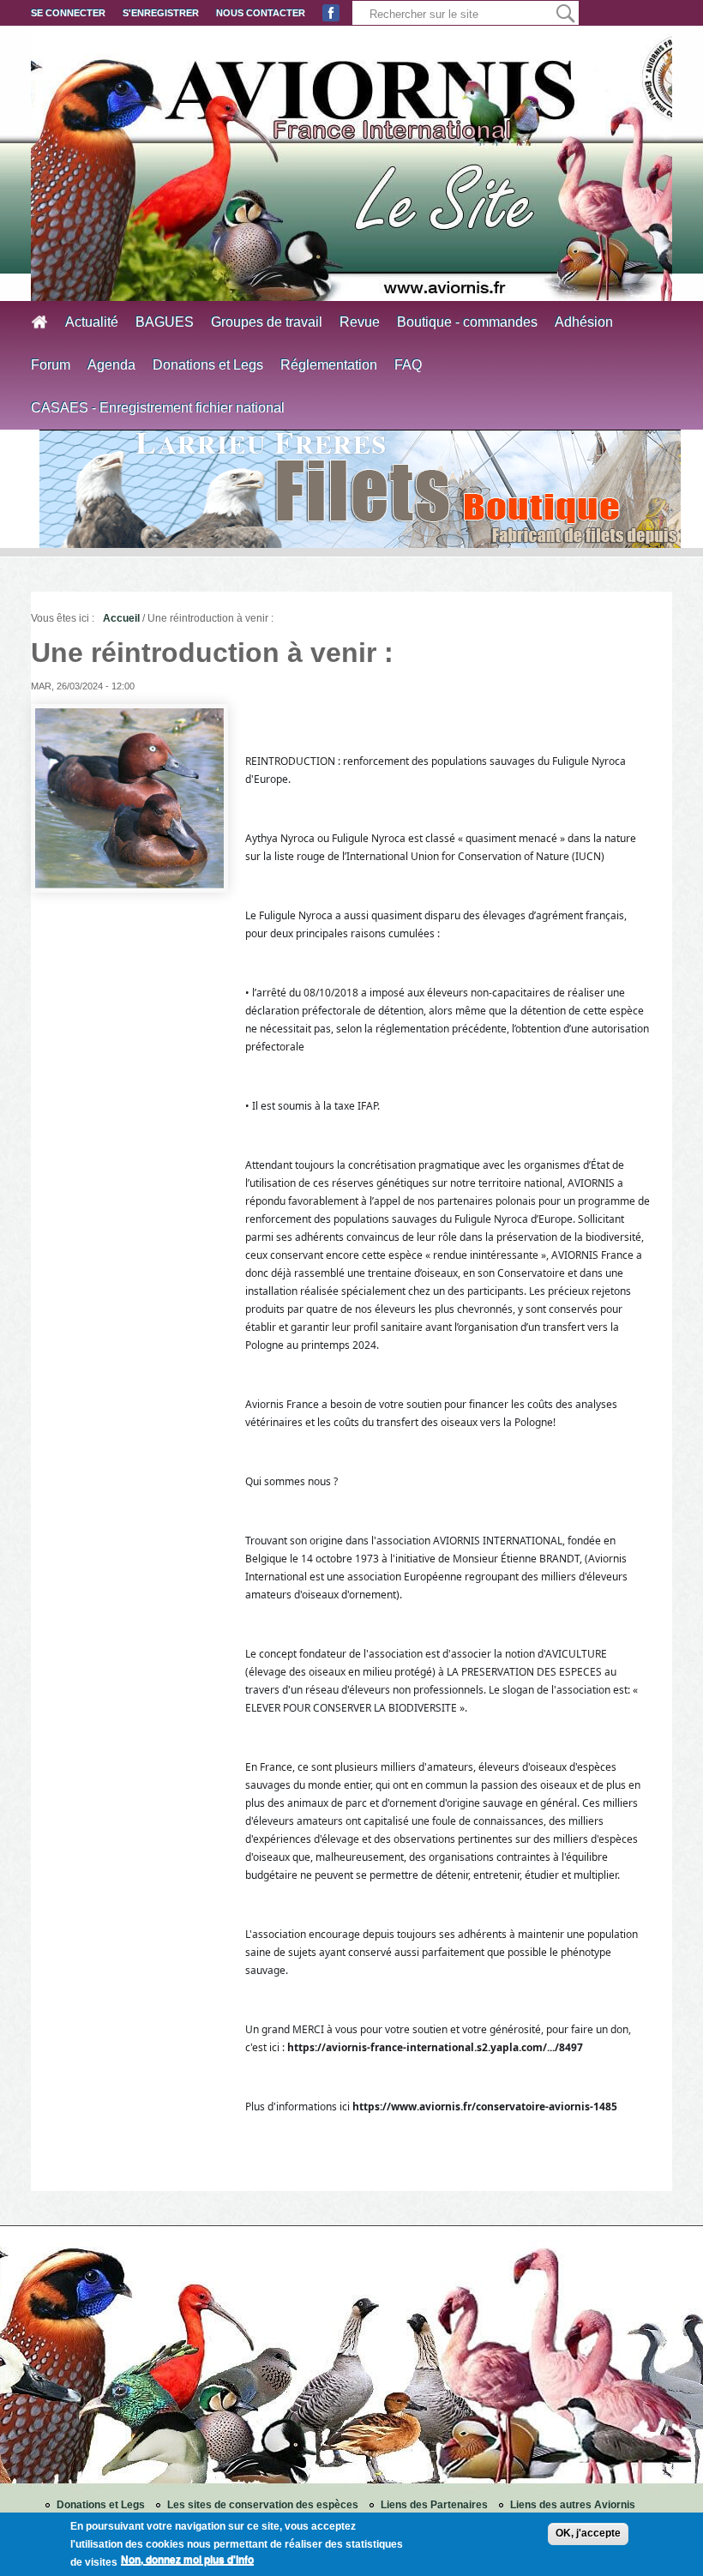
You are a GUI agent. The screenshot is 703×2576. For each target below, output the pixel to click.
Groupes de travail (267, 322)
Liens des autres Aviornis (573, 2505)
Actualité (92, 322)
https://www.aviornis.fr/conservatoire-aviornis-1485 (485, 2107)
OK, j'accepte (588, 2533)
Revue (360, 322)
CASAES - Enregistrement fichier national (158, 408)
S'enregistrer (161, 13)
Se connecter (68, 13)
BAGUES (165, 322)
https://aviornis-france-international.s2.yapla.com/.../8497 (435, 2047)
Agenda (111, 365)
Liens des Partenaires (434, 2505)
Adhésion (584, 322)
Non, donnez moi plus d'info (187, 2560)
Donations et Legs (208, 365)
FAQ (408, 365)
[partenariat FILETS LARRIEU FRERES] (360, 489)
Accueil (121, 618)
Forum (51, 365)
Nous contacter (261, 13)
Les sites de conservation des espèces (263, 2505)
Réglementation (329, 365)
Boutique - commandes (467, 322)
